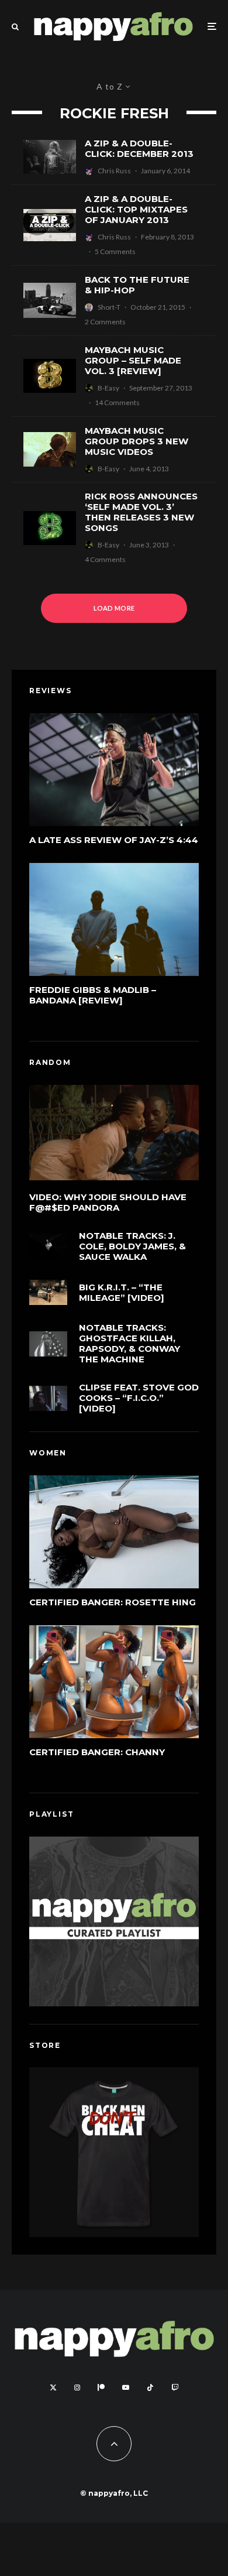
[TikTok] (150, 2387)
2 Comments (105, 322)
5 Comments (115, 251)
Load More (114, 608)
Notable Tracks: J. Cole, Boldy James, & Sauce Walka (132, 1246)
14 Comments (117, 402)
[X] (53, 2387)
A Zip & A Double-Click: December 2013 (139, 149)
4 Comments (105, 559)
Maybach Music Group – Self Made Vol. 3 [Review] (133, 361)
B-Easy (108, 388)
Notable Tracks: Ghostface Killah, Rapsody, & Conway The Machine (129, 1344)
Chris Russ (114, 171)
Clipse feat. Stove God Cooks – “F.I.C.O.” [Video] (139, 1398)
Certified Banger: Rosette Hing (113, 1602)
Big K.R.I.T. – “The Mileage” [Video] (122, 1293)
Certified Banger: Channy (97, 1752)
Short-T (109, 307)
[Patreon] (101, 2387)
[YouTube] (126, 2387)
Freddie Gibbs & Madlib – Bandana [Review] (93, 995)
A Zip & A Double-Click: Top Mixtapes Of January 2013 (136, 210)
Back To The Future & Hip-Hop (137, 285)
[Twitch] (175, 2387)
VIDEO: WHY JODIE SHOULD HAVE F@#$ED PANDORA (108, 1203)
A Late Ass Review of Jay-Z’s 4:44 (114, 840)
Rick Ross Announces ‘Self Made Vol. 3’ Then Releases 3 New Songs (141, 512)
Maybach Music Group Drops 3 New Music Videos (137, 441)
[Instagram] (77, 2387)
